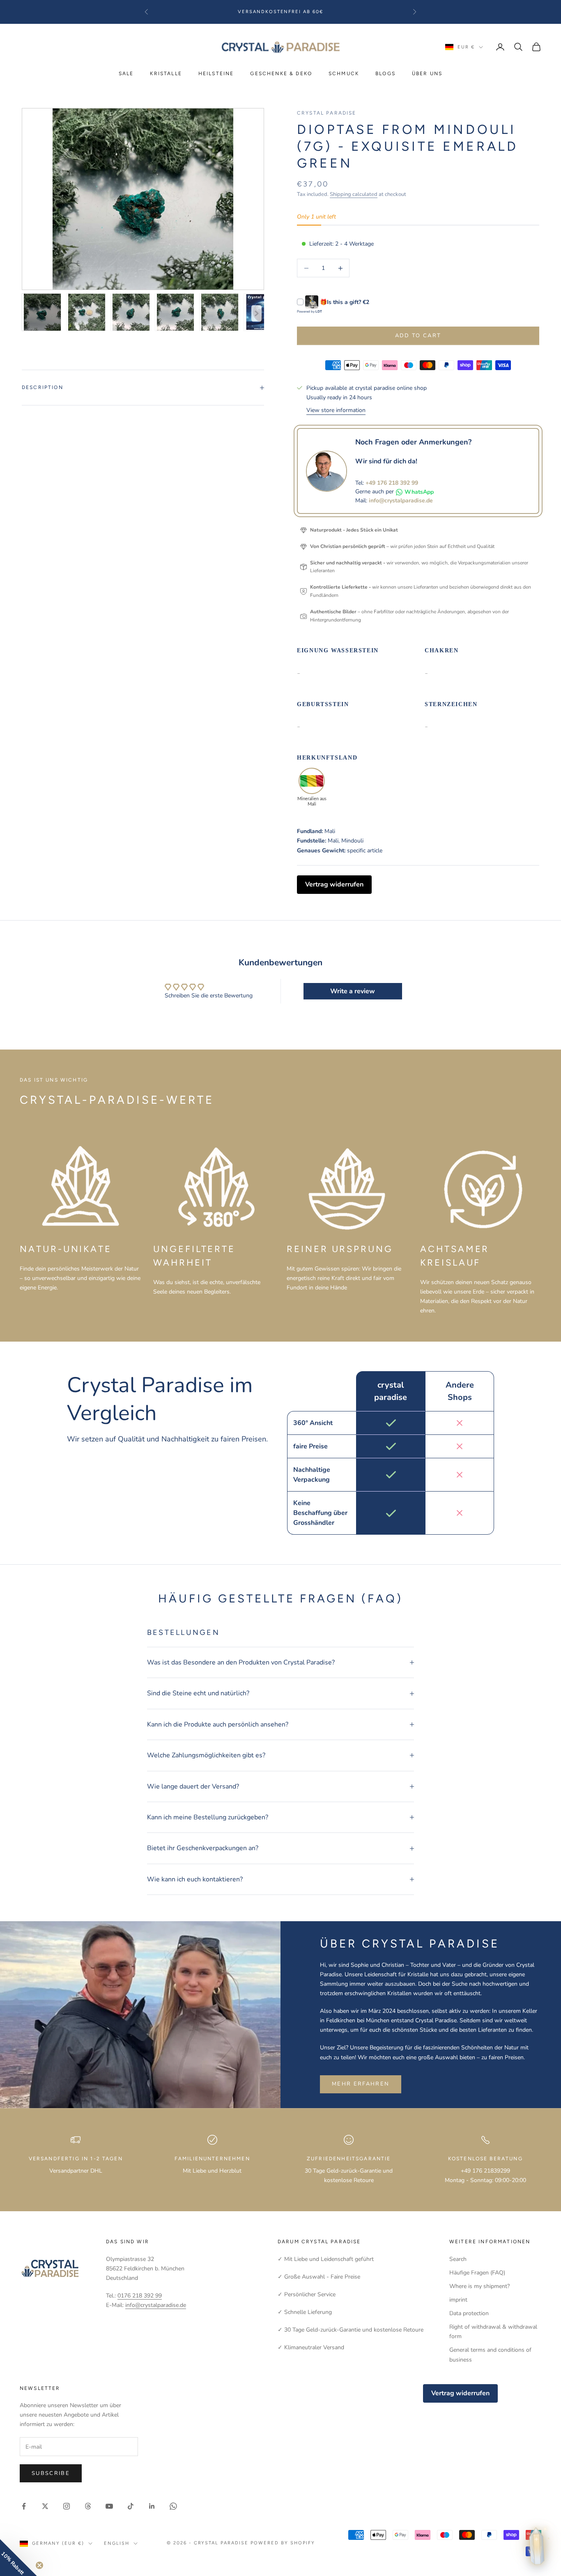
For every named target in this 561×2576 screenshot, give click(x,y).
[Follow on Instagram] (67, 2506)
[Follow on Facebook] (24, 2506)
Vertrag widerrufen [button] (334, 884)
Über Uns (427, 74)
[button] (18, 2558)
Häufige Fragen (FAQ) (477, 2273)
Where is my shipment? (479, 2286)
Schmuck (344, 74)
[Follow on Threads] (88, 2506)
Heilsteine (216, 74)
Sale (126, 74)
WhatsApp (419, 492)
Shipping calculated (354, 194)
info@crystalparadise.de (401, 501)
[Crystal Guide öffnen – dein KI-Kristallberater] (537, 2546)
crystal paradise (327, 113)
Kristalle (166, 74)
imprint (458, 2300)
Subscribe (51, 2473)
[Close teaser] (39, 2565)
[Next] (256, 313)
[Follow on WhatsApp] (173, 2506)
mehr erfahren (361, 2084)
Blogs (385, 74)
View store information (336, 410)
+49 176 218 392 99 (392, 483)
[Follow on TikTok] (131, 2506)
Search (458, 2259)
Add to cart (418, 336)
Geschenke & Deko (281, 74)
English (117, 2543)
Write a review (353, 991)
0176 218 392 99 (140, 2296)
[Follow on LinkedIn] (152, 2506)
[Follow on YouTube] (109, 2506)
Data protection (469, 2313)
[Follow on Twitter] (45, 2506)
